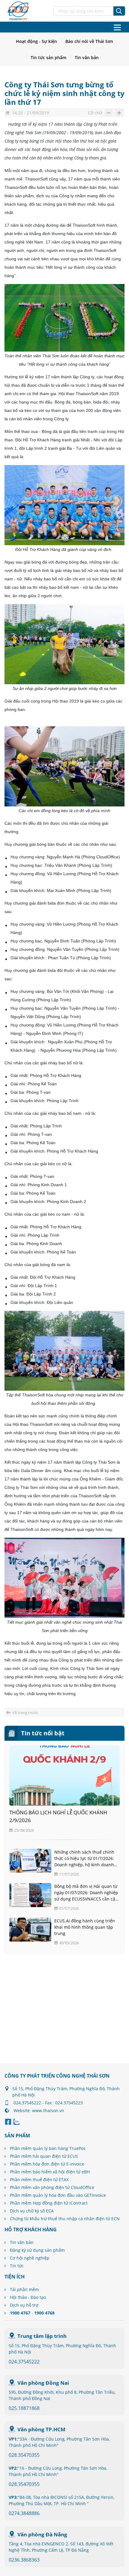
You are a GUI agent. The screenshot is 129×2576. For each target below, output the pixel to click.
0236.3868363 (24, 2560)
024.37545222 (24, 2362)
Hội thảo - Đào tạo (28, 2297)
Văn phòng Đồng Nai (43, 2383)
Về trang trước (25, 1713)
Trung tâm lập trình (42, 2336)
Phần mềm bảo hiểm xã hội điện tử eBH (50, 2172)
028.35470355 (24, 2455)
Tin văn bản (87, 57)
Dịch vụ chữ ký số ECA (32, 2211)
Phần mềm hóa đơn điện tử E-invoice (47, 2164)
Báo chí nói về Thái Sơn (89, 41)
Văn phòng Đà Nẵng (42, 2534)
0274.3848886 (24, 2513)
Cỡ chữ (95, 113)
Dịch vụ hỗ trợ (24, 2305)
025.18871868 (24, 2408)
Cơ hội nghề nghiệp (30, 2258)
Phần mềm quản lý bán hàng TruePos (48, 2148)
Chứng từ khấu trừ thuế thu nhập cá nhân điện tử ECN (65, 2219)
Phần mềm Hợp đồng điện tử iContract (49, 2203)
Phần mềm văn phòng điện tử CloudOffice (52, 2187)
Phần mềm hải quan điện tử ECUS (44, 2156)
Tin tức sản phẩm (48, 57)
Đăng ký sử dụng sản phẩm (37, 2250)
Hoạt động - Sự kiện (36, 41)
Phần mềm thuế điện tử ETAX (39, 2180)
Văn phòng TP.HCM (41, 2429)
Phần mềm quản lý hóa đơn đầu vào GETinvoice (58, 2195)
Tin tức (17, 2266)
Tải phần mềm (24, 2289)
